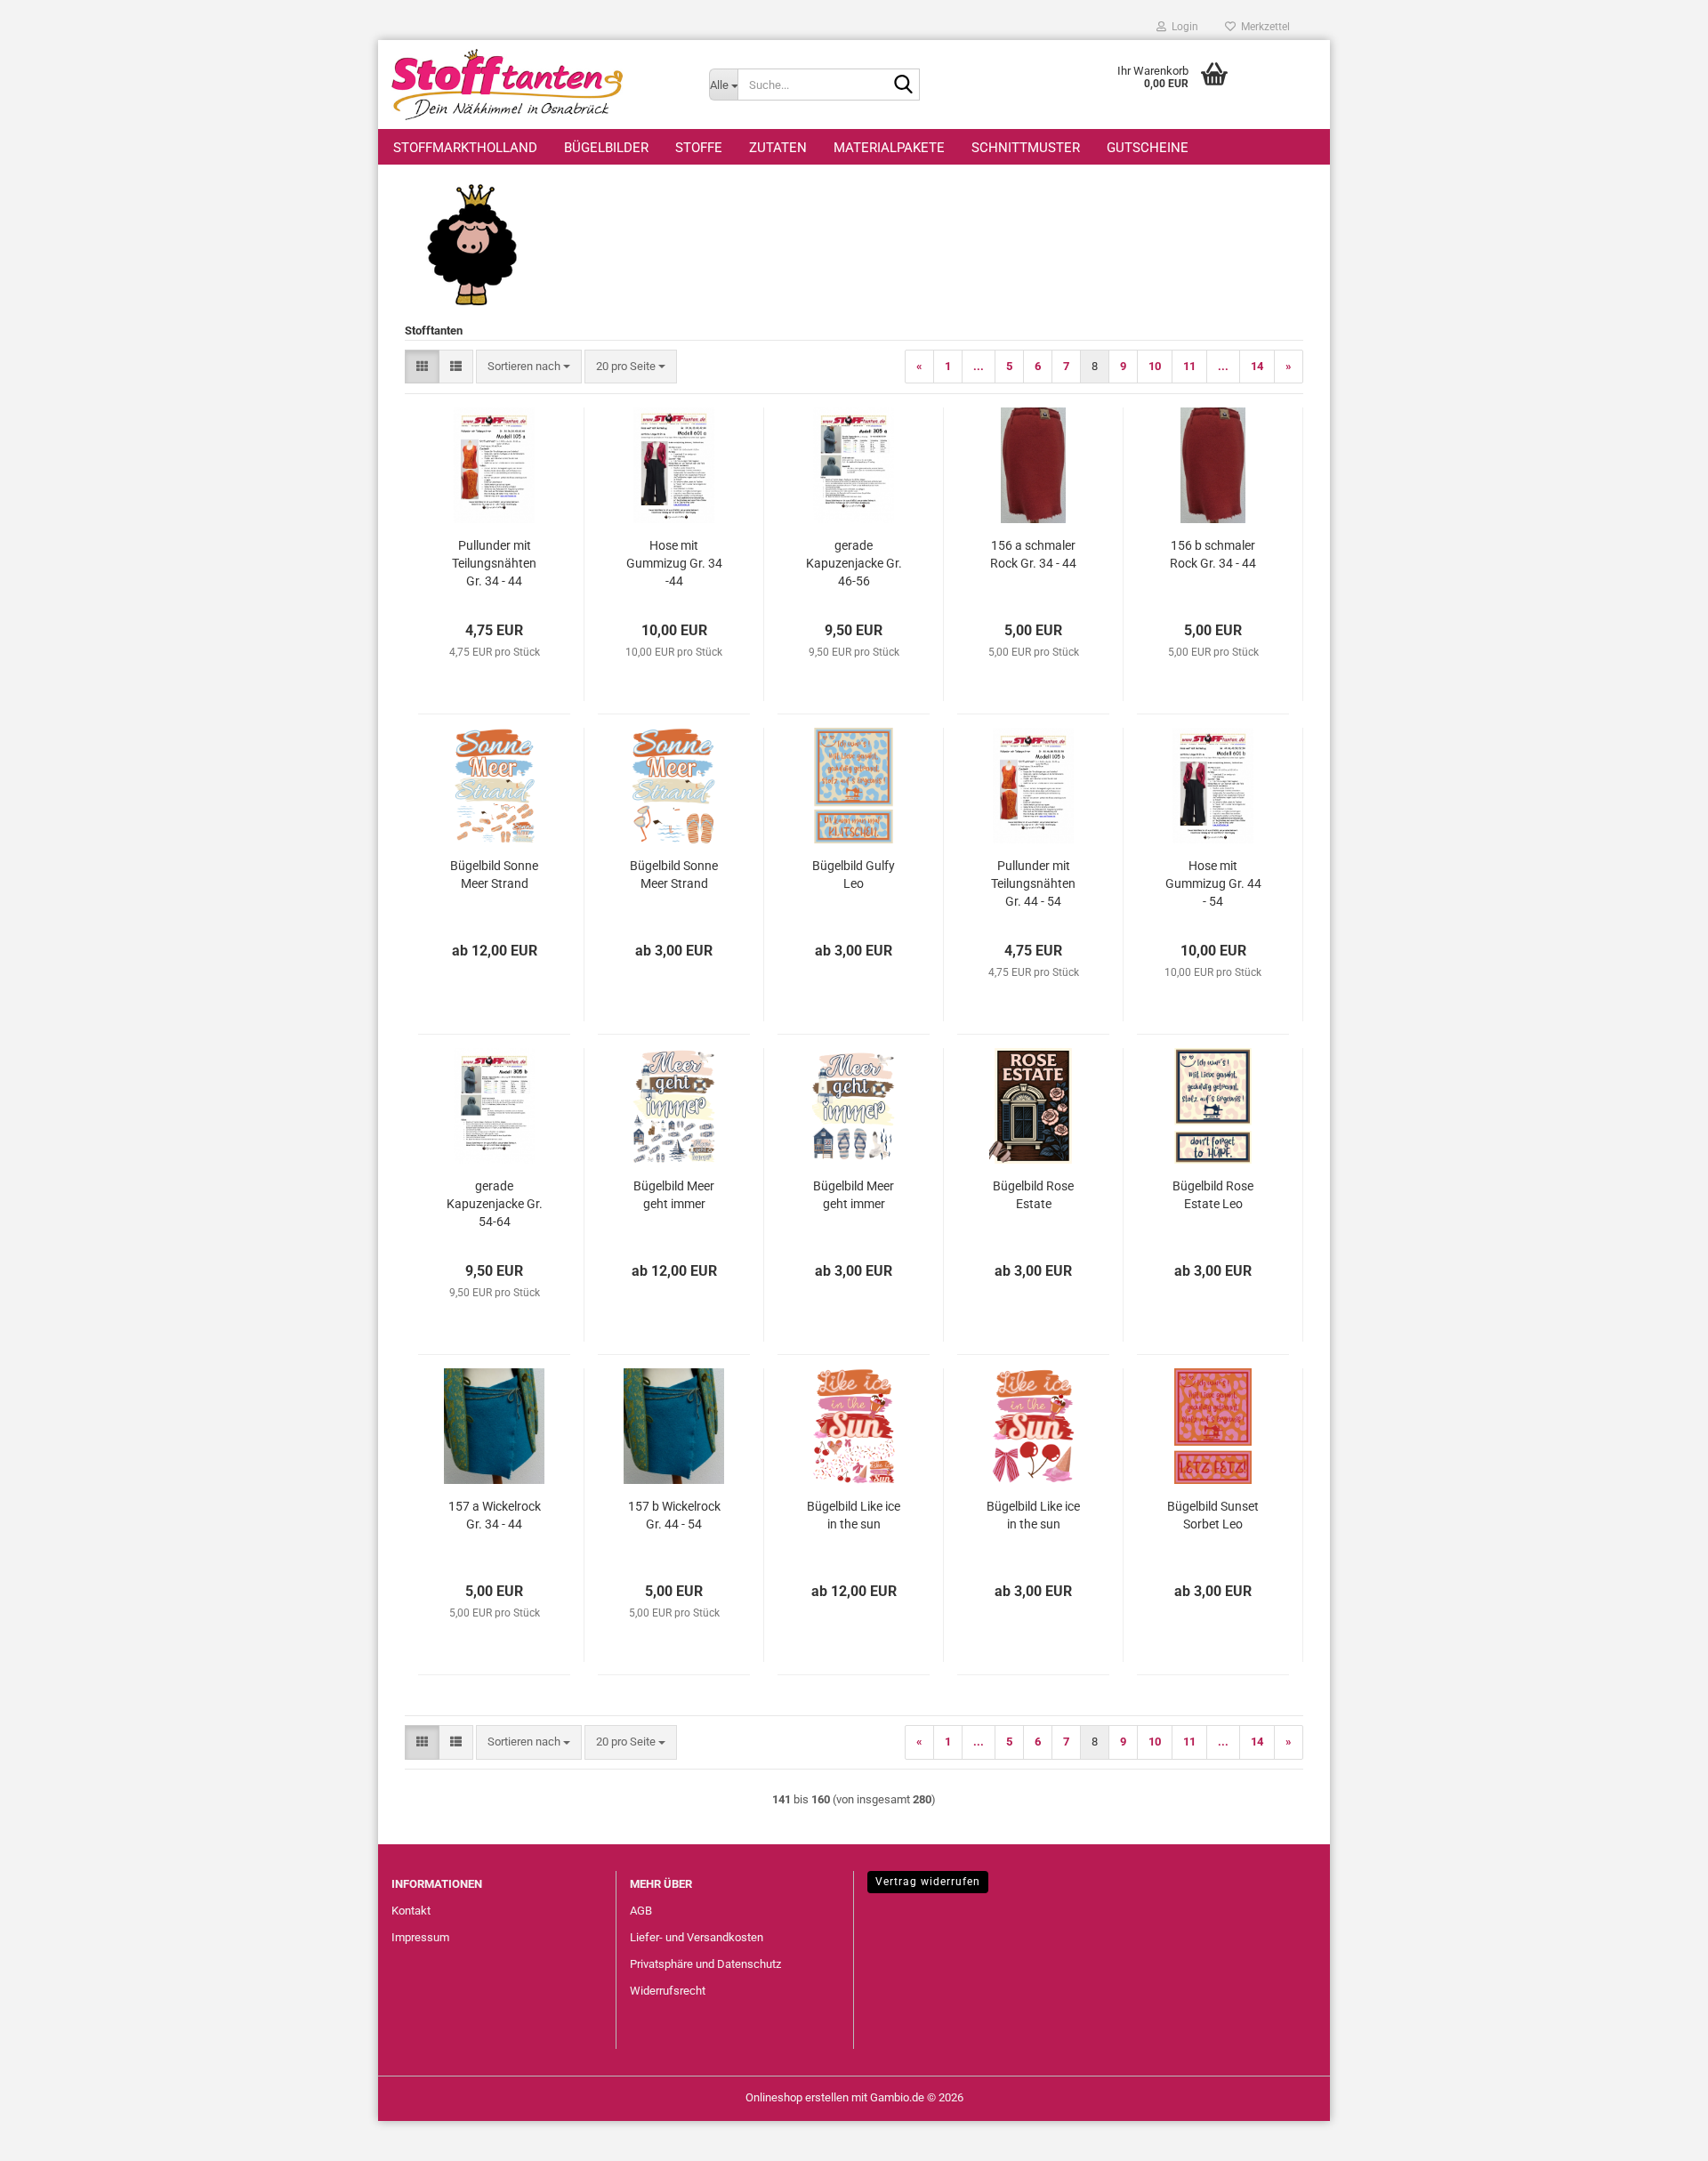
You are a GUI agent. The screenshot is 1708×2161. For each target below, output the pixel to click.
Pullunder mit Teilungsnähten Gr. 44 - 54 (1033, 883)
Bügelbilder (606, 148)
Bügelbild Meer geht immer (674, 1195)
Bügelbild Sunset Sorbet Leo (1213, 1515)
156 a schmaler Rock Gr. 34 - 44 (1033, 554)
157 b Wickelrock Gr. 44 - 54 (674, 1515)
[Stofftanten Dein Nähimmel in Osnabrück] (537, 85)
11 (1189, 366)
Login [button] (1182, 27)
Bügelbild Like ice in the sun (854, 1515)
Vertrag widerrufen (928, 1882)
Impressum (420, 1937)
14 (1257, 366)
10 (1155, 366)
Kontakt (411, 1911)
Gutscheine (1148, 148)
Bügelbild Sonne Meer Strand (494, 875)
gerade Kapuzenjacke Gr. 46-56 (854, 563)
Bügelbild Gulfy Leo (854, 875)
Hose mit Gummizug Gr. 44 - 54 (1213, 883)
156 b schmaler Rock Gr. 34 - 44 (1213, 554)
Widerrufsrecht (668, 1991)
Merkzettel (1263, 27)
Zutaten (778, 148)
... (979, 366)
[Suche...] (903, 85)
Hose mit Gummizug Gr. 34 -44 (674, 563)
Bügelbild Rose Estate (1033, 1195)
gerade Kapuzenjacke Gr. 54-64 (495, 1204)
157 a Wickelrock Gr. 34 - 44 (495, 1515)
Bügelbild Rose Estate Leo (1213, 1195)
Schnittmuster (1026, 148)
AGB (641, 1911)
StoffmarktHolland (465, 148)
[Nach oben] (1659, 2134)
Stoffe (699, 148)
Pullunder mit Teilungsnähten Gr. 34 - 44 (494, 563)
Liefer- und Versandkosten (697, 1937)
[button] (422, 367)
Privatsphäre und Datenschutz (705, 1964)
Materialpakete (889, 148)
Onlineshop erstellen (797, 2097)
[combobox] (529, 367)
